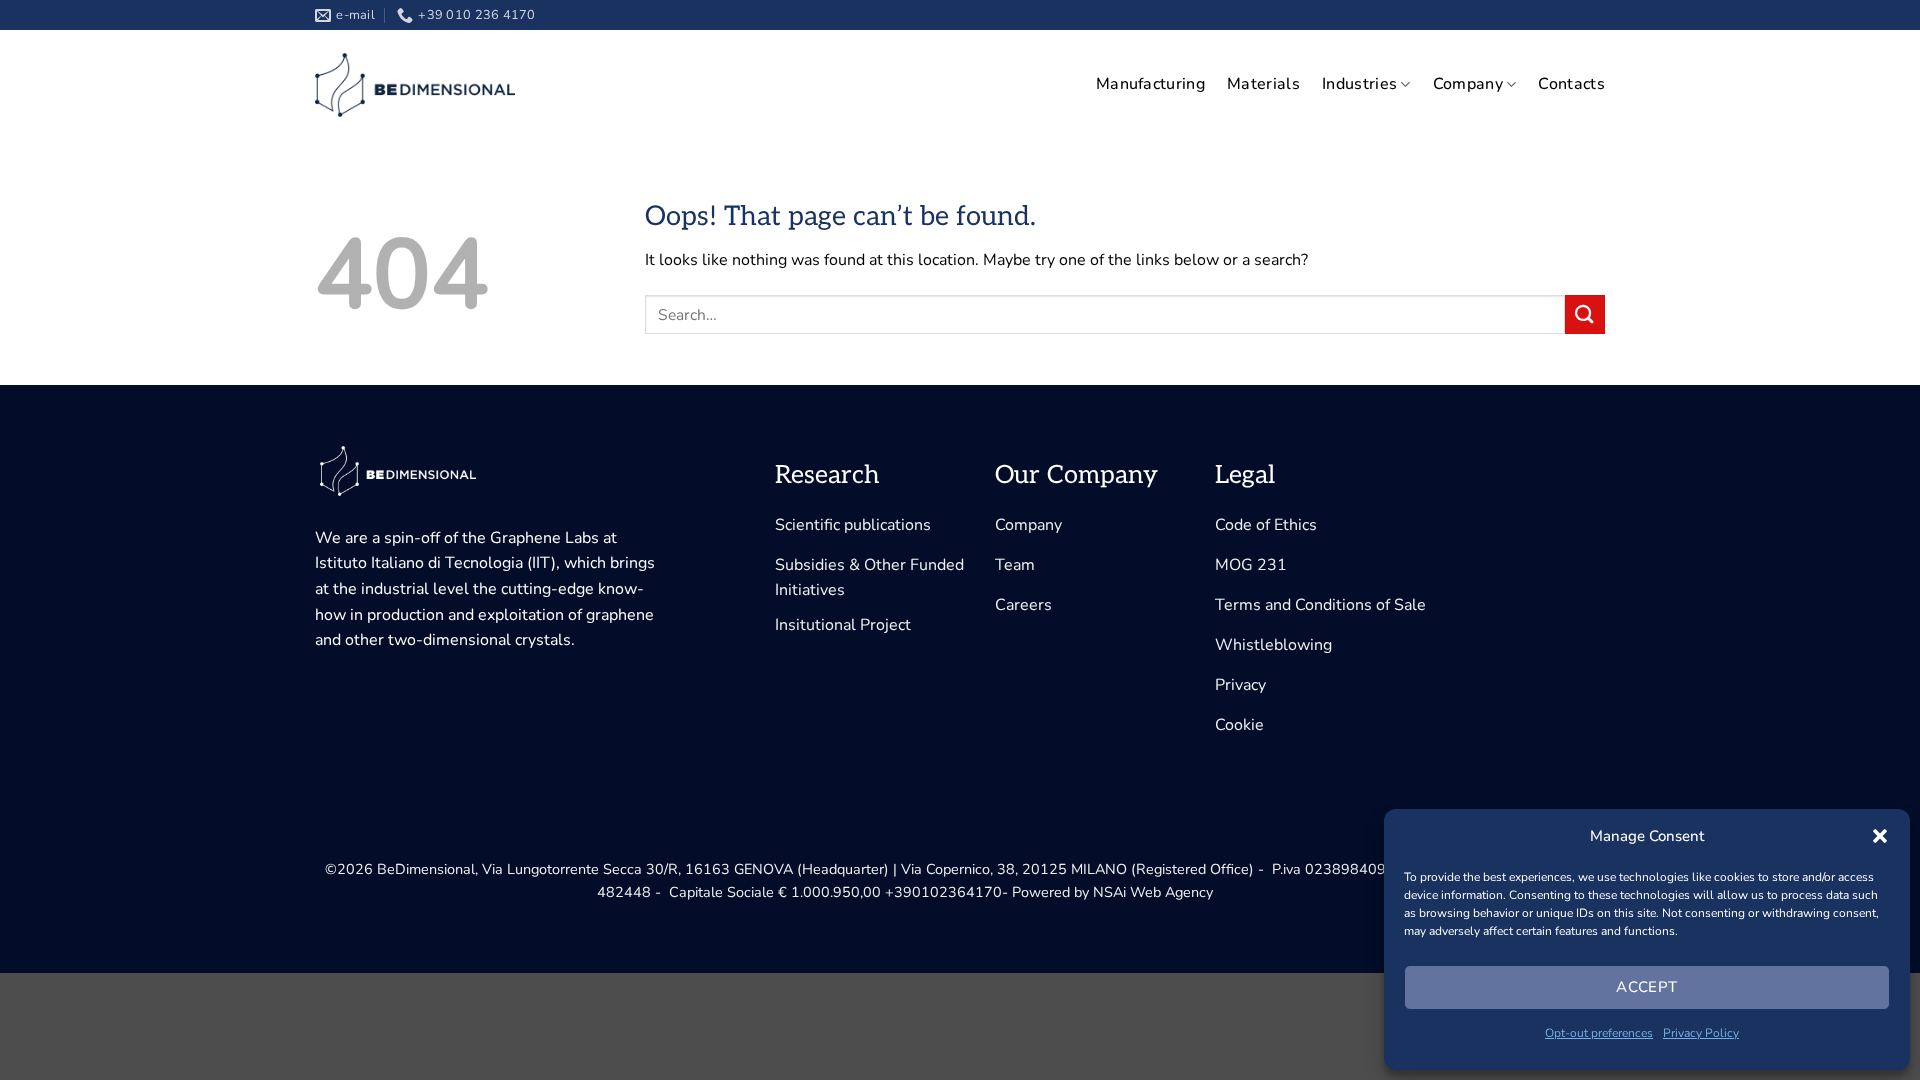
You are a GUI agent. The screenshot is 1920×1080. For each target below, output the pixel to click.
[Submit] (1585, 314)
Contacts (1571, 84)
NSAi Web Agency (1153, 892)
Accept (1647, 987)
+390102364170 (943, 892)
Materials (1263, 84)
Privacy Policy (1701, 1033)
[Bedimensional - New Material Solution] (415, 85)
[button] (1880, 836)
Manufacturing (1150, 84)
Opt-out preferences (1599, 1033)
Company (1468, 84)
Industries (1359, 84)
